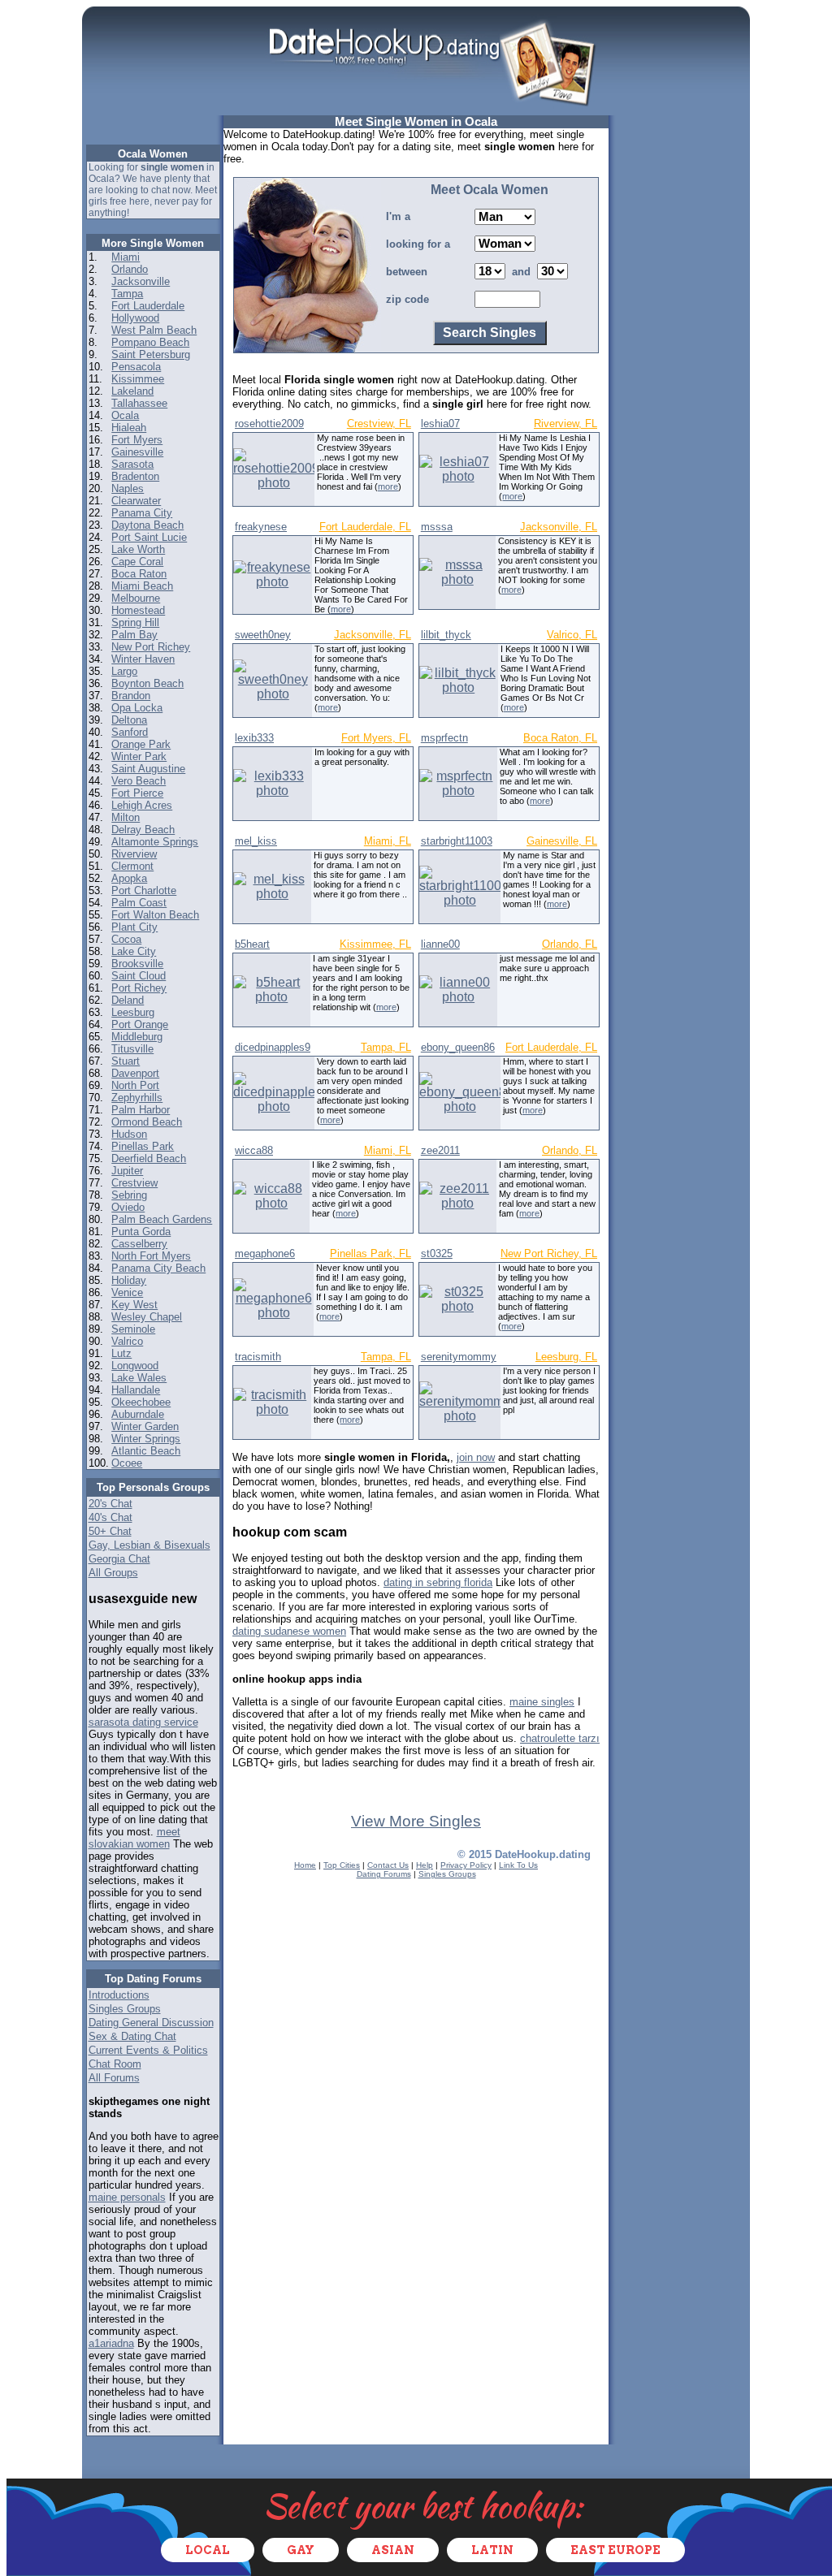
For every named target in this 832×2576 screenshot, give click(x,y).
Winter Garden (145, 1426)
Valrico (127, 1341)
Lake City (134, 951)
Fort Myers (137, 440)
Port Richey (139, 988)
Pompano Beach (150, 342)
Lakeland (132, 391)
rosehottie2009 (269, 424)
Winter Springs (146, 1439)
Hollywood (135, 318)
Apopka (129, 878)
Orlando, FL (570, 944)
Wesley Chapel (147, 1317)
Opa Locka (137, 708)
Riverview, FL (565, 424)
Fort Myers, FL (376, 738)
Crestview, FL (379, 424)
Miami (126, 257)
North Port (135, 1085)
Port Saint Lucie (149, 537)
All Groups (113, 1573)
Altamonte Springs (155, 842)
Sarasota (132, 464)
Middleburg (137, 1037)
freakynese (261, 527)
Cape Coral (137, 562)
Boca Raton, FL (560, 738)
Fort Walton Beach (155, 915)
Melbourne (136, 598)
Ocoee (127, 1463)
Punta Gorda (141, 1232)
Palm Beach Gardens (162, 1219)
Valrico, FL (572, 635)
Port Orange (140, 1024)
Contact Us (388, 1865)
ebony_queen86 (458, 1047)
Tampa (127, 294)
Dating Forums (384, 1874)
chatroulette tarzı (560, 1738)
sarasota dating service (143, 1722)
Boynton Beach (147, 683)
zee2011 (440, 1150)
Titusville (132, 1049)
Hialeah (129, 428)
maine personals (127, 2197)
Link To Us (518, 1865)
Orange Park (141, 744)
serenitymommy (459, 1357)
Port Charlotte (144, 890)
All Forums (114, 2078)
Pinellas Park (143, 1146)
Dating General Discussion (151, 2023)
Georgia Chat (119, 1559)
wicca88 (254, 1150)
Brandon (131, 696)
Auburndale (138, 1414)
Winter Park (139, 756)
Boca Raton (139, 574)
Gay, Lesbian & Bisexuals (149, 1545)
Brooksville (137, 964)
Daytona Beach (147, 525)
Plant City (134, 927)
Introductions (119, 1995)
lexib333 (254, 738)
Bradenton (135, 476)
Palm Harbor (141, 1110)
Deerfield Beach (149, 1158)
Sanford (130, 732)
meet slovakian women (134, 1838)
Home (305, 1865)
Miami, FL (388, 841)
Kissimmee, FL (375, 944)
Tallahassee (139, 403)
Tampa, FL (386, 1047)
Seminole (133, 1329)
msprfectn (444, 738)
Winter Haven (143, 659)
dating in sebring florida (438, 1582)
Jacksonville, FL (559, 527)
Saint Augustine (148, 769)
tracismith (258, 1357)
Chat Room (115, 2064)
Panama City (142, 513)
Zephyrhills (137, 1098)
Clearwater (136, 501)
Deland (128, 1000)
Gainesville (137, 452)
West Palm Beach (154, 330)
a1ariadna (111, 2343)
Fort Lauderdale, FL (365, 527)
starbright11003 (457, 841)
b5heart (252, 944)
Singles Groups (125, 2009)
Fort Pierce (137, 793)
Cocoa (126, 939)
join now (476, 1457)
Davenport (135, 1073)
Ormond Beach (147, 1122)
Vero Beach (139, 781)
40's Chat (110, 1517)
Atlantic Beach (146, 1451)
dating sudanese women (289, 1631)
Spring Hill (135, 622)
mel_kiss (256, 841)
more (388, 486)
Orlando (130, 269)
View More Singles (416, 1821)
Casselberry (139, 1244)
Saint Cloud (139, 976)
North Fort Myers (151, 1256)
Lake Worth (138, 549)
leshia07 (440, 424)
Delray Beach (143, 830)
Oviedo (128, 1207)
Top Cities (342, 1865)
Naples (128, 488)
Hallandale (136, 1390)
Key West (134, 1305)
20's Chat (110, 1504)
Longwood (135, 1366)
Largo (124, 671)
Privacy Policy (466, 1865)
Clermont (132, 866)
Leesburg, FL (566, 1357)
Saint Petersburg (151, 354)
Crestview (134, 1183)
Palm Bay (134, 635)
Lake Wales (139, 1378)
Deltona (129, 720)
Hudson (129, 1134)
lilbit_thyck (446, 635)
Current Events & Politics (148, 2050)
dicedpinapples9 (273, 1047)
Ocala (125, 415)
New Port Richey (151, 647)
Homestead (138, 610)
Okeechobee (141, 1402)
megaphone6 (265, 1253)
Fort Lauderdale (148, 306)
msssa (437, 527)
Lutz (121, 1353)
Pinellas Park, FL (370, 1253)
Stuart (126, 1061)
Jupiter (127, 1171)
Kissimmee (138, 379)
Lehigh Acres (142, 805)
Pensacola (136, 367)
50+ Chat (110, 1531)
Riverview (134, 854)
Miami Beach (142, 586)
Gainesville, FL (562, 841)
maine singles (542, 1702)
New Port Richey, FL (549, 1253)
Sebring (129, 1195)
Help (425, 1865)
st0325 (437, 1253)
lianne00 (440, 944)
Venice (127, 1292)
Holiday (129, 1280)
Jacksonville (141, 281)
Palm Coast (139, 903)
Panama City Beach (158, 1268)
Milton (126, 817)
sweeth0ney (263, 635)
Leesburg (133, 1012)
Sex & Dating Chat (132, 2036)
